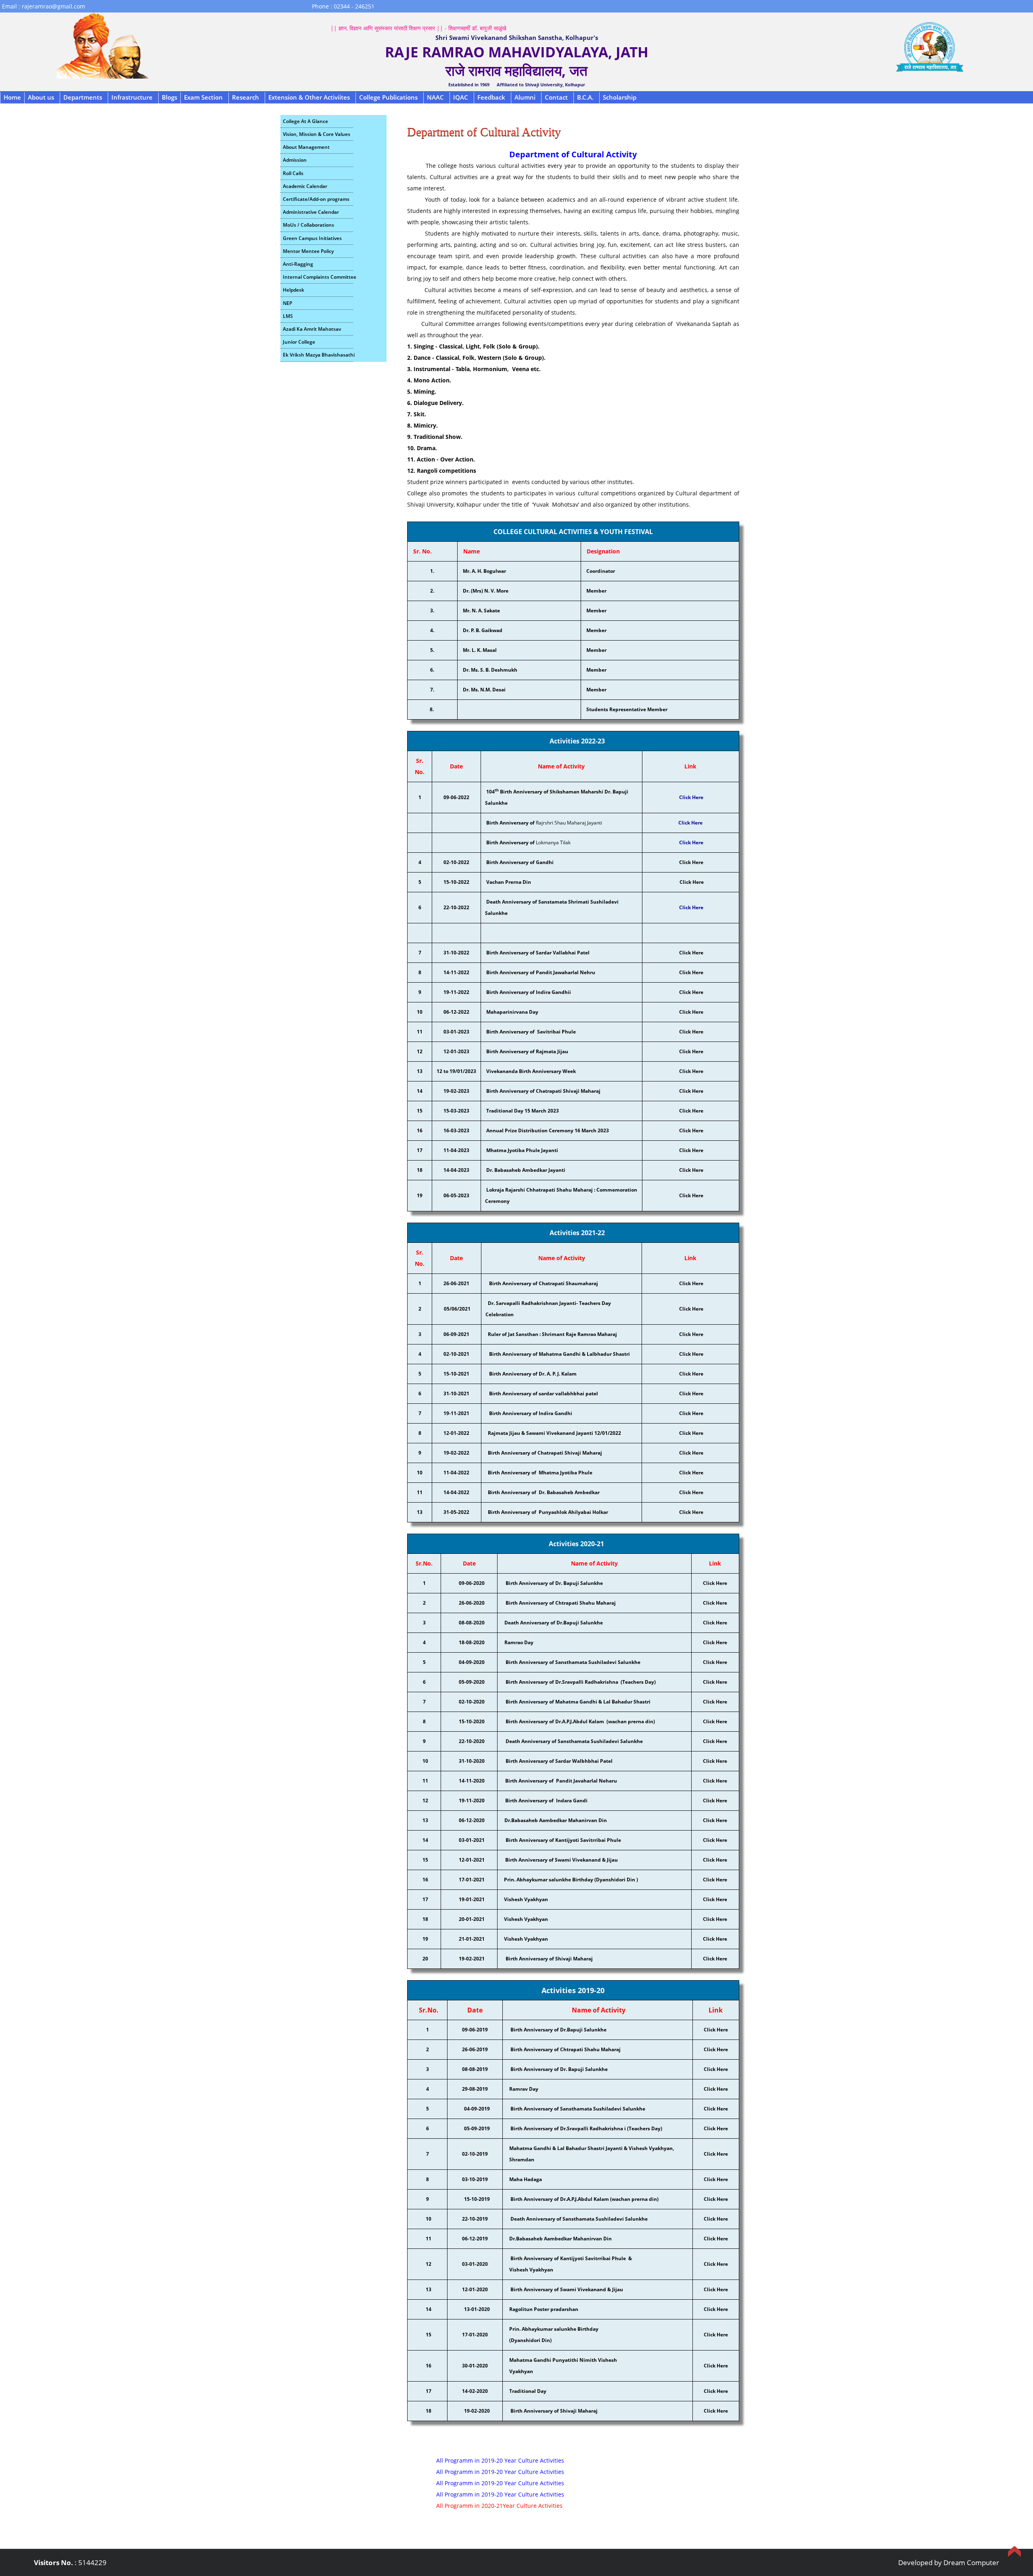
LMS (288, 316)
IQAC (461, 97)
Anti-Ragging (298, 264)
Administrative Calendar (311, 212)
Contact (556, 97)
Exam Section (203, 97)
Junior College (299, 342)
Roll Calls (293, 173)
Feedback (491, 97)
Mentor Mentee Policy (308, 251)
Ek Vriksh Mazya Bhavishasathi (318, 355)
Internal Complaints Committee (318, 277)
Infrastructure (132, 97)
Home (12, 97)
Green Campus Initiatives (312, 238)
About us (41, 97)
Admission (295, 160)
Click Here (691, 842)
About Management (306, 147)
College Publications (388, 97)
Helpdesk (294, 290)
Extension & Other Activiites (309, 97)
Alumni (525, 97)
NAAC (435, 97)
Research (246, 97)
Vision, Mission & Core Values (317, 134)
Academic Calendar (305, 186)
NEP (288, 303)
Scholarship (620, 97)
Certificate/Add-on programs (316, 199)
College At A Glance (305, 121)
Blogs (169, 97)
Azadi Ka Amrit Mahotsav (312, 329)
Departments (83, 97)
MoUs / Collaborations (308, 225)
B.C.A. (585, 97)
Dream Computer (971, 2562)
